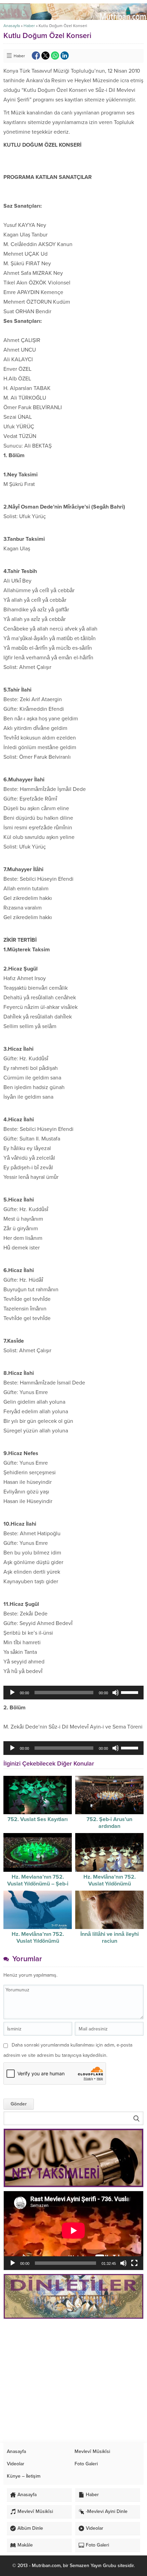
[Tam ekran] (134, 2263)
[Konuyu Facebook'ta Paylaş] (36, 56)
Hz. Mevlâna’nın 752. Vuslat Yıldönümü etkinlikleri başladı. (110, 1884)
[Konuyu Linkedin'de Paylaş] (65, 56)
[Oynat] (12, 1693)
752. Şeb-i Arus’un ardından (109, 1823)
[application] (73, 1693)
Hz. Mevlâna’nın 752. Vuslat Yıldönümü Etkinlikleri (38, 1941)
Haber (29, 26)
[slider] (131, 1692)
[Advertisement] (73, 2381)
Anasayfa (12, 26)
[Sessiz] (116, 1693)
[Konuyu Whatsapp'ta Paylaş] (55, 56)
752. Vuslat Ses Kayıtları (38, 1819)
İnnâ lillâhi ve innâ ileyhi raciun (110, 1938)
